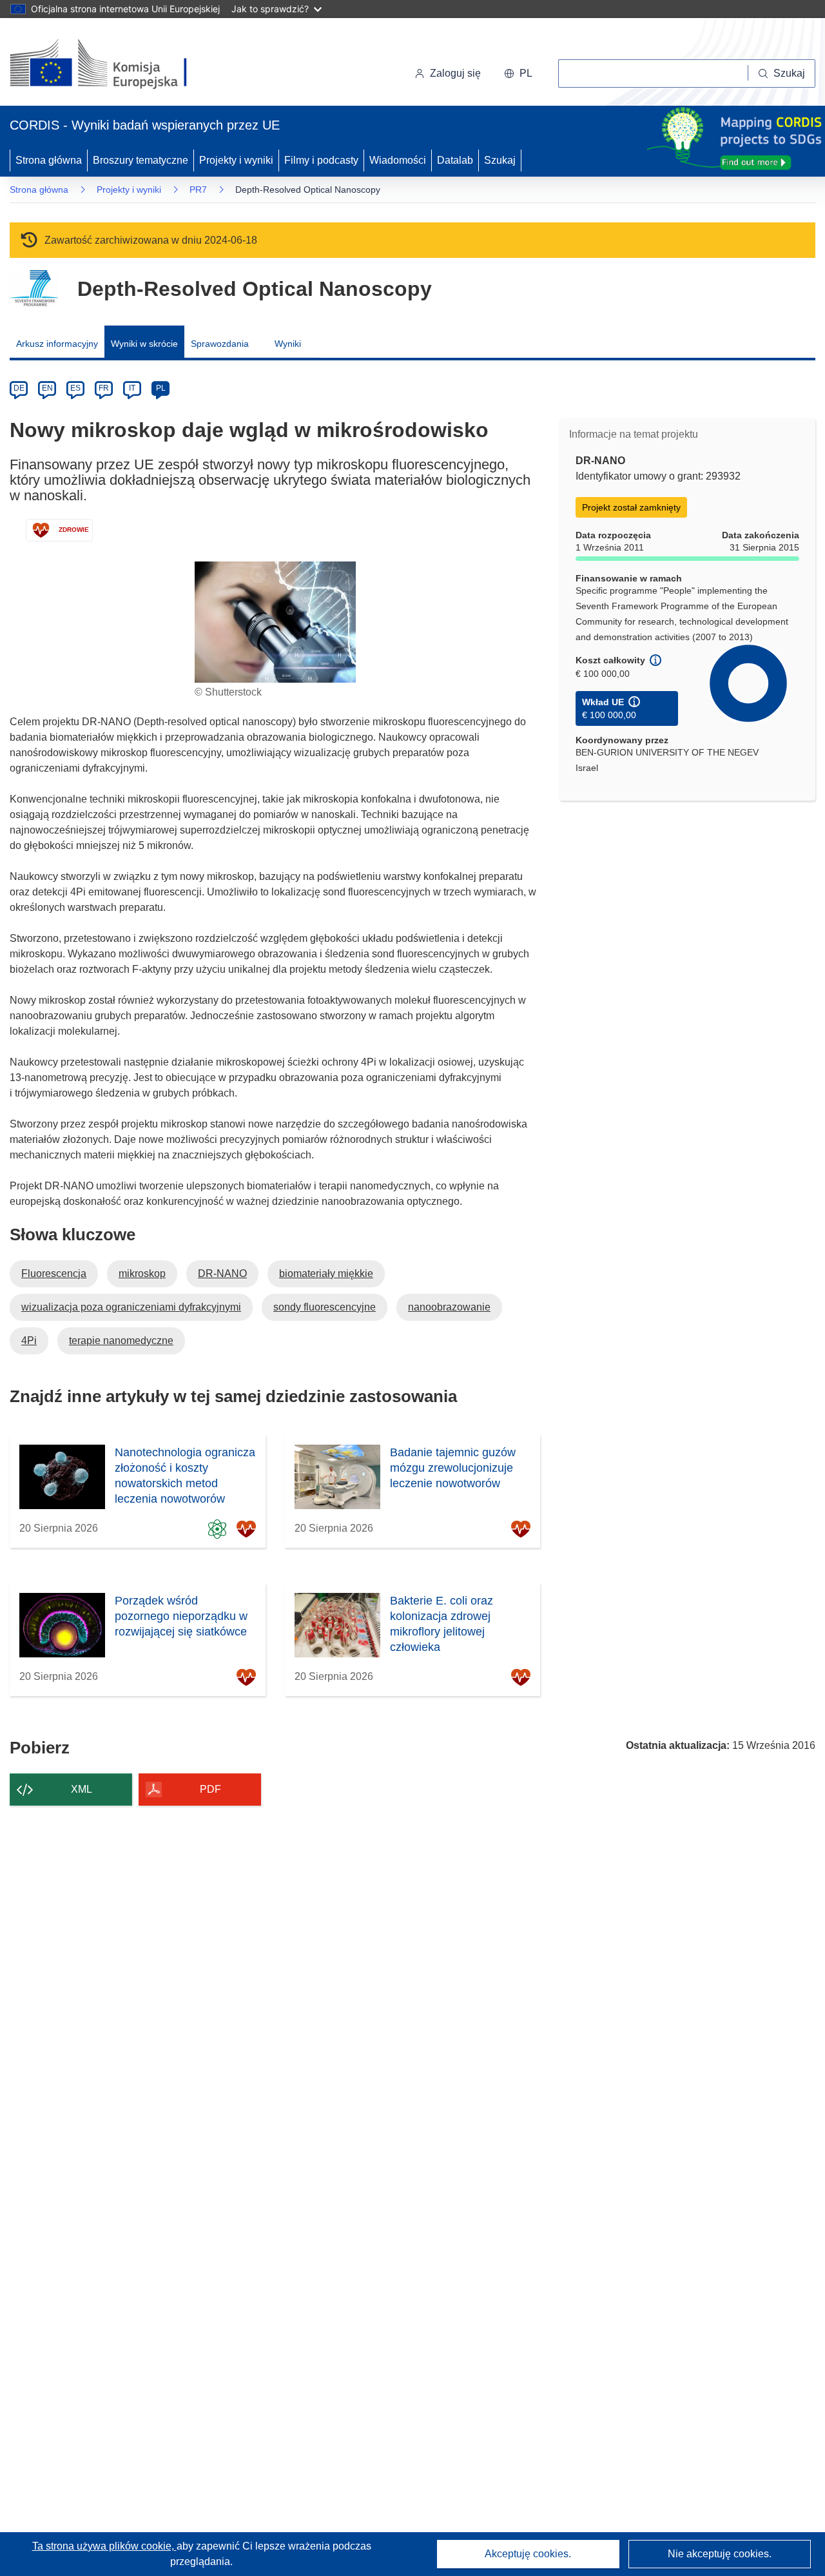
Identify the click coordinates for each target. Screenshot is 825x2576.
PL (161, 388)
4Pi (29, 1341)
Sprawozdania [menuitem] (220, 344)
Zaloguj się (455, 73)
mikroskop (142, 1273)
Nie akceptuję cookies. (720, 2554)
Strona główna (49, 160)
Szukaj (500, 160)
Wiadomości (398, 160)
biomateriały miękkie (326, 1273)
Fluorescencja (54, 1273)
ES (75, 388)
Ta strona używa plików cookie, (104, 2546)
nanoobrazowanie (449, 1307)
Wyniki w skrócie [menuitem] (144, 344)
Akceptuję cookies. (528, 2554)
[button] (518, 73)
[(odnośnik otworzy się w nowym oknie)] (114, 64)
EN (47, 388)
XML (82, 1789)
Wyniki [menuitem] (288, 344)
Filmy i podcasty (321, 160)
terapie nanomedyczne (121, 1341)
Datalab (455, 160)
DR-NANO (222, 1273)
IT (132, 388)
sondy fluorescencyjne (325, 1307)
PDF (210, 1789)
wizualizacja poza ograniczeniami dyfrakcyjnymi (131, 1307)
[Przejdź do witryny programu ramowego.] (34, 288)
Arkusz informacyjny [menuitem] (57, 344)
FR (104, 388)
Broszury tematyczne (141, 160)
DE (19, 388)
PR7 (198, 190)
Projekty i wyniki (236, 160)
